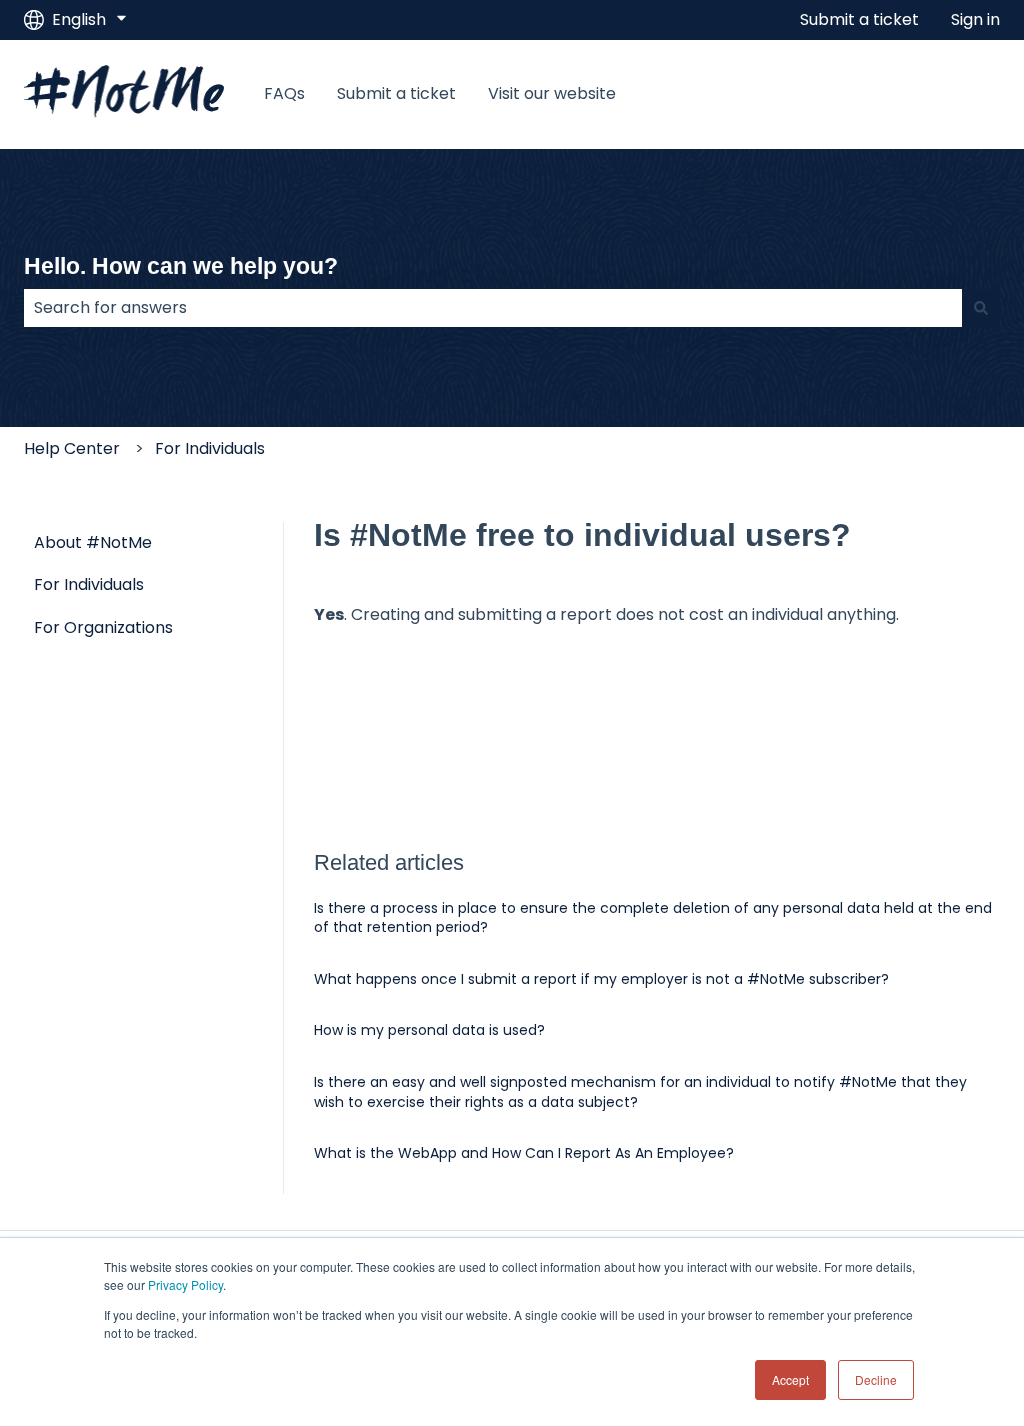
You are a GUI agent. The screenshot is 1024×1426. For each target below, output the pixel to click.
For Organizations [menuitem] (103, 627)
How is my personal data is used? (429, 1030)
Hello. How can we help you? (181, 266)
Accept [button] (790, 1379)
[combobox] (493, 308)
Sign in (975, 20)
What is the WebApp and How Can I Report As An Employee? (524, 1153)
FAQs (284, 94)
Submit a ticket (859, 20)
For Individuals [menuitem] (89, 584)
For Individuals (210, 448)
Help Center (72, 448)
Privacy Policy (185, 1284)
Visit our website (552, 94)
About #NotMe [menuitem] (93, 542)
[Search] (981, 308)
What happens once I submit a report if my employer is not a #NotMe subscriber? (601, 979)
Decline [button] (876, 1379)
